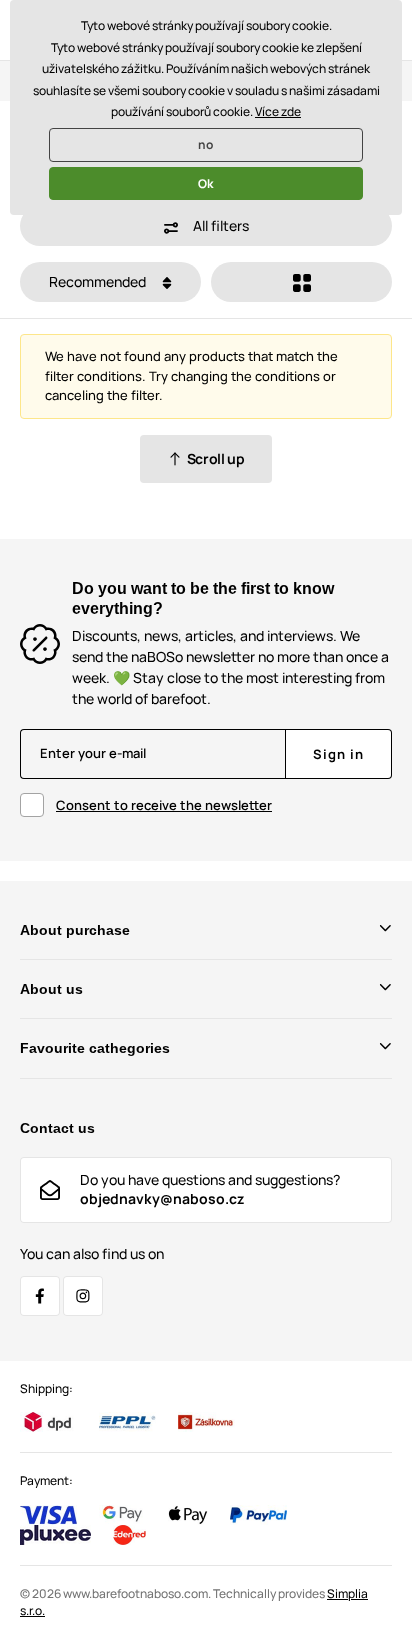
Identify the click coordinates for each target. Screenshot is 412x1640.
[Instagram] (83, 1296)
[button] (206, 226)
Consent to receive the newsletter (164, 805)
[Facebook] (40, 1296)
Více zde (278, 111)
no (205, 144)
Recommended (99, 281)
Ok (205, 183)
